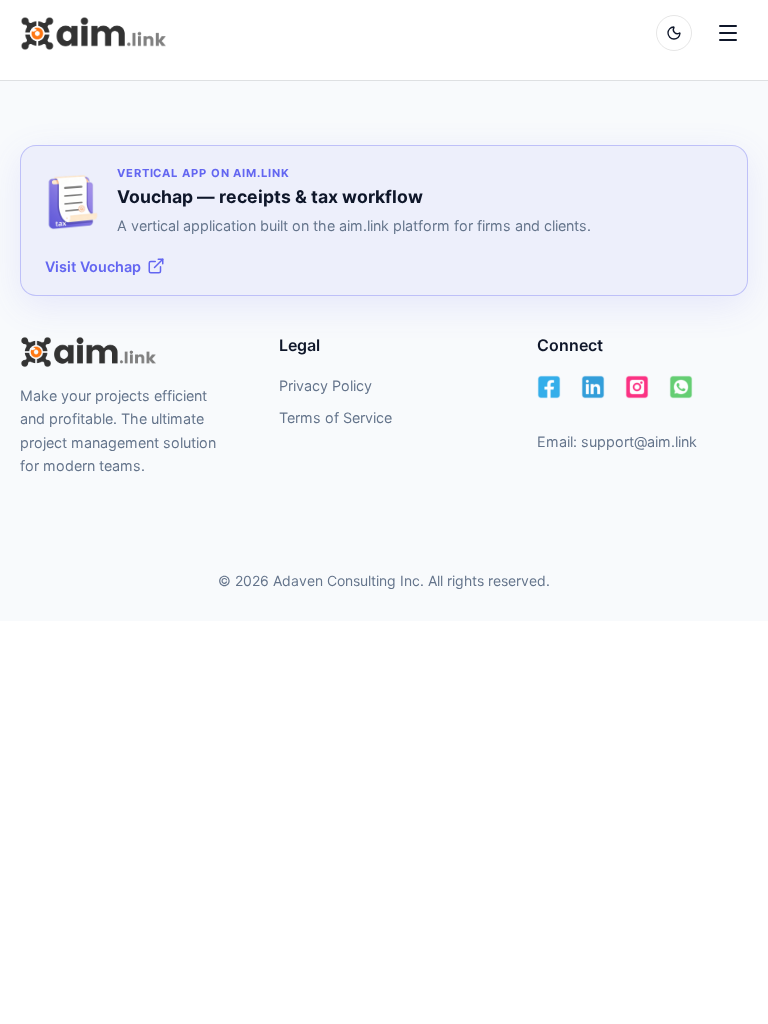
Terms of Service (335, 417)
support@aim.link (639, 441)
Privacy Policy (325, 385)
